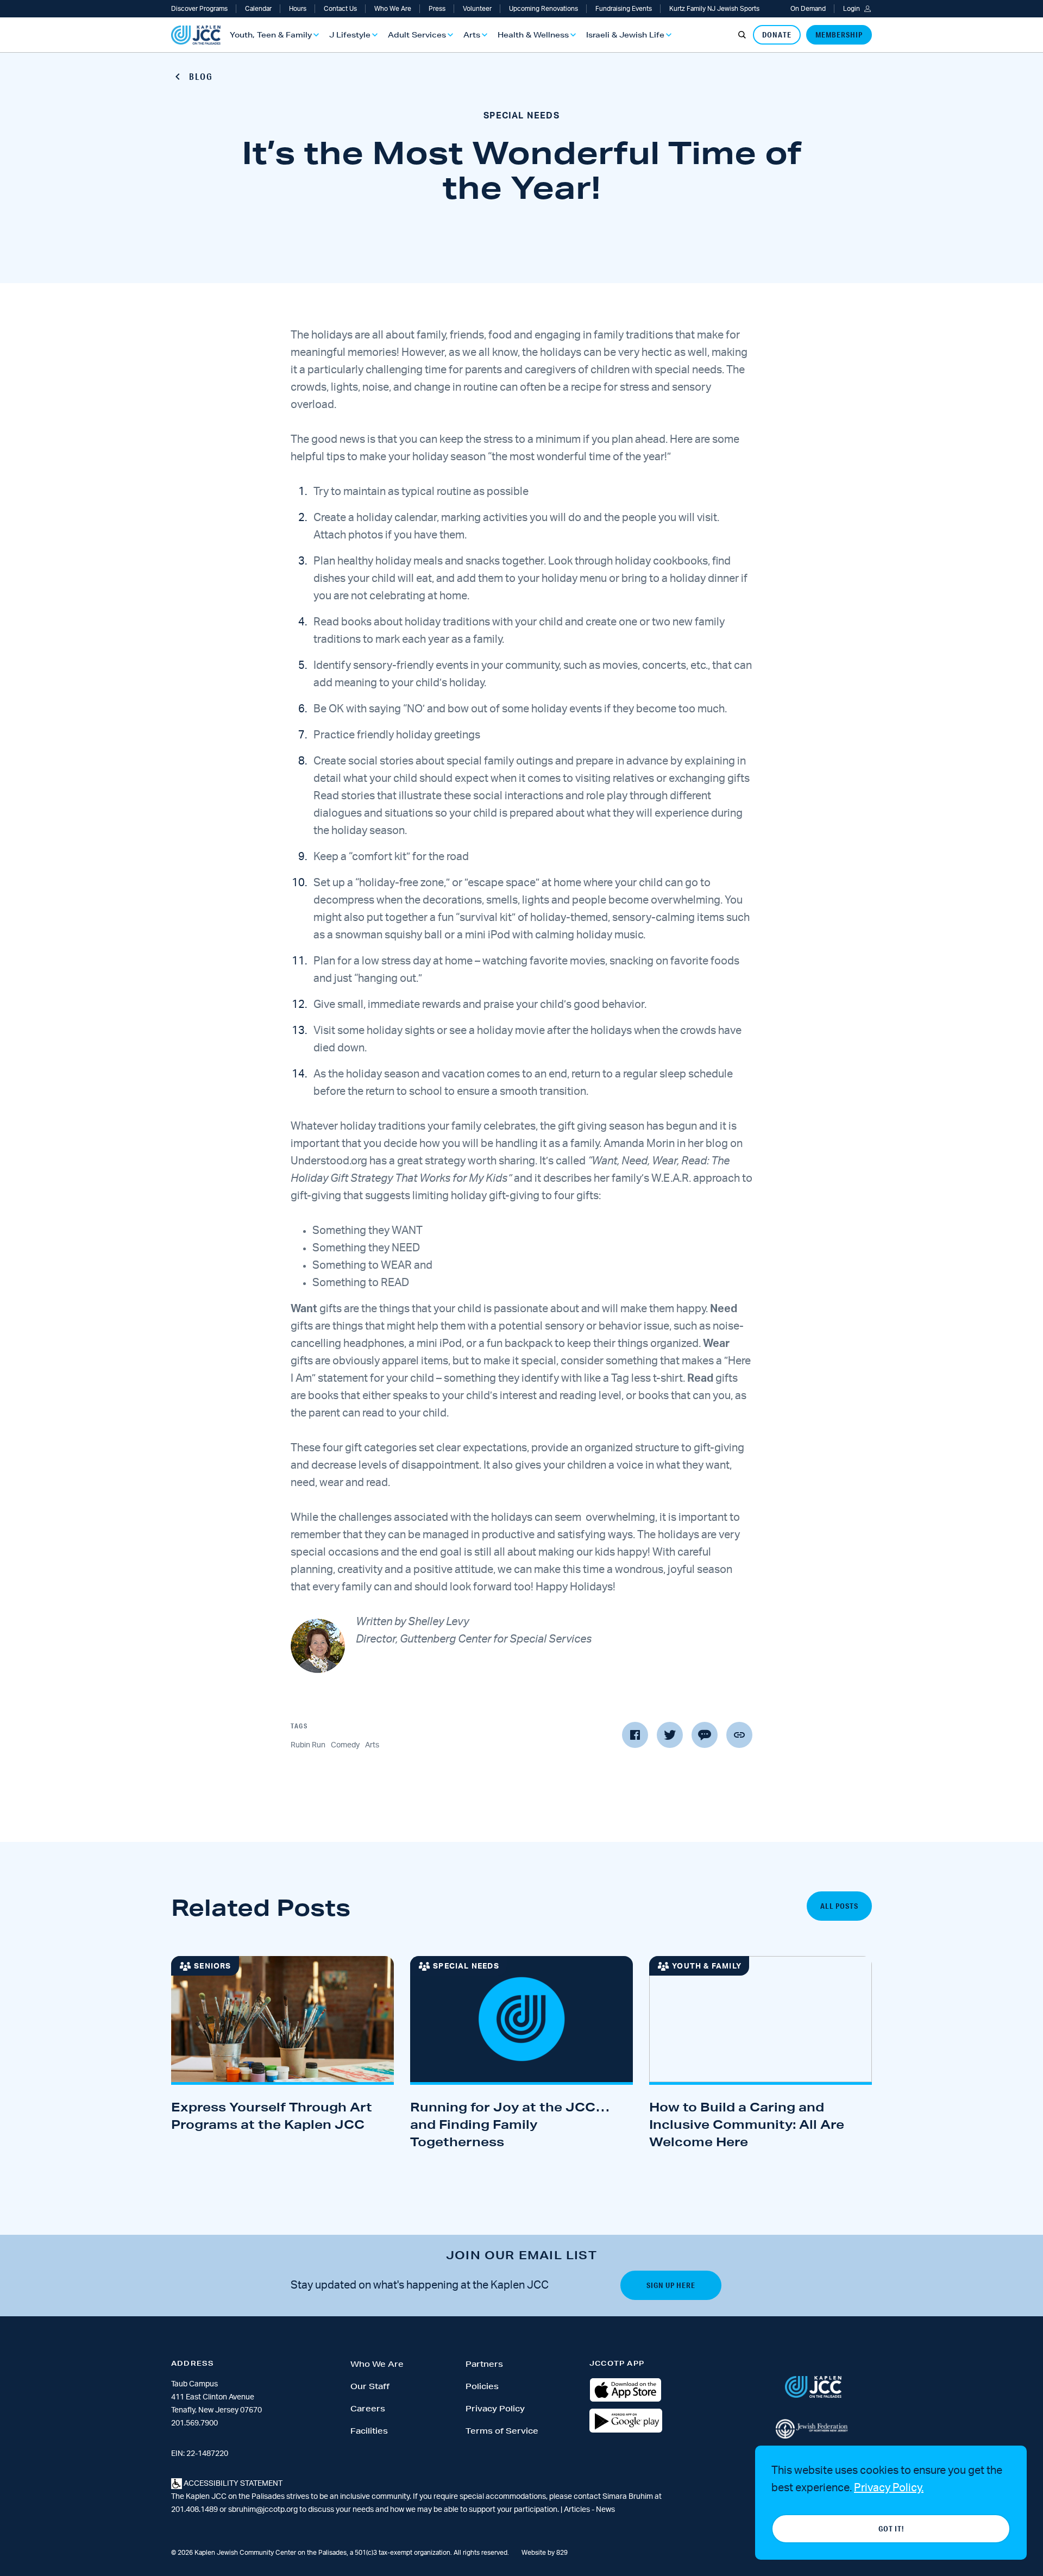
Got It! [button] (891, 2529)
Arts (472, 35)
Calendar (258, 9)
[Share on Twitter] (670, 1735)
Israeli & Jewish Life (625, 35)
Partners (484, 2364)
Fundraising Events (624, 9)
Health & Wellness (533, 35)
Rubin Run (308, 1745)
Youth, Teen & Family (271, 35)
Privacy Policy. (889, 2488)
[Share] (739, 1735)
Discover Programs (199, 9)
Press (437, 9)
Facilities (369, 2431)
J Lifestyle (350, 35)
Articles (578, 2510)
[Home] (196, 35)
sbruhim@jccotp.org (263, 2510)
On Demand (808, 9)
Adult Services (417, 35)
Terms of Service (502, 2431)
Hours (298, 9)
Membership (839, 35)
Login (852, 9)
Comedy (345, 1745)
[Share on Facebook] (635, 1735)
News (605, 2510)
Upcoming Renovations (544, 9)
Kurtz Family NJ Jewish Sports (714, 9)
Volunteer (477, 9)
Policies (482, 2386)
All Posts (839, 1906)
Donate (777, 35)
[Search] (742, 35)
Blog (201, 76)
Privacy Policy (495, 2409)
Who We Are (393, 9)
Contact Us (340, 9)
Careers (368, 2409)
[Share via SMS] (705, 1735)
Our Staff (370, 2386)
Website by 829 (545, 2553)
